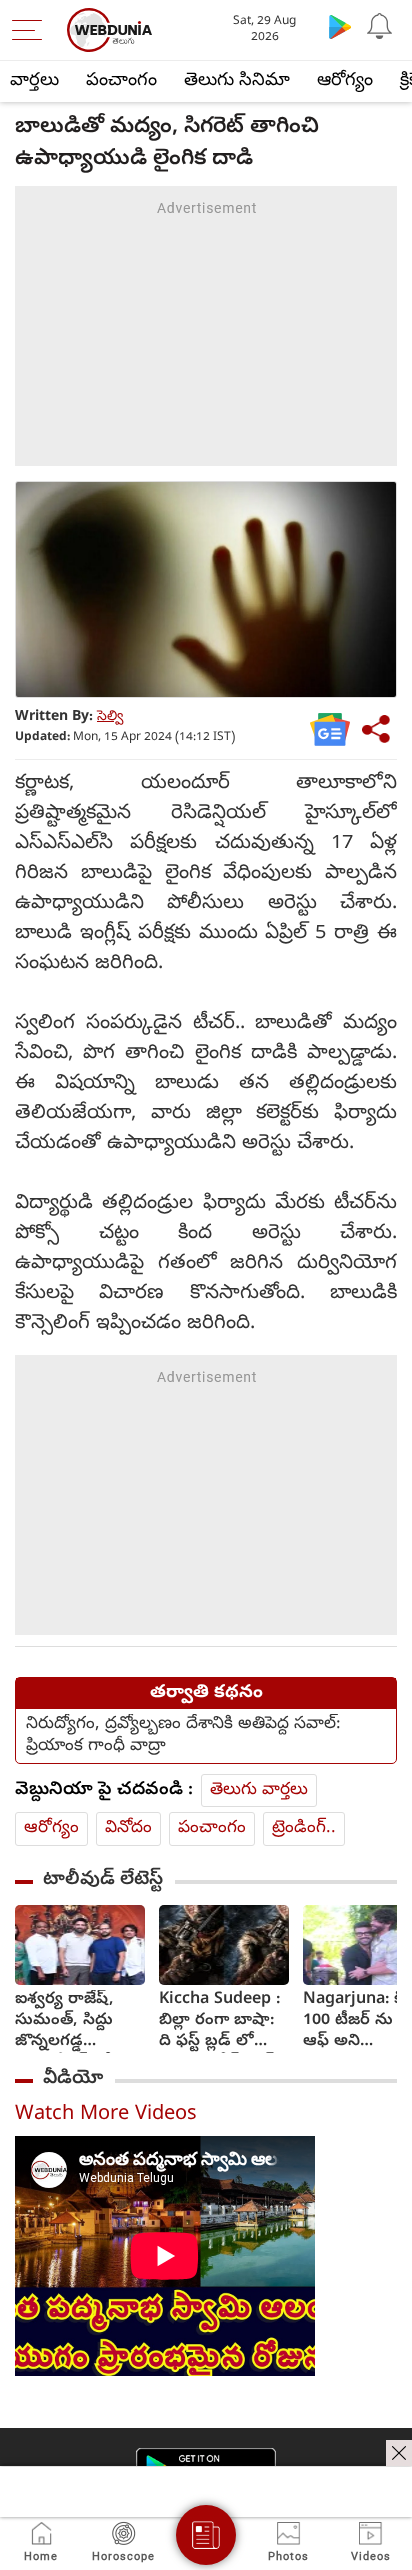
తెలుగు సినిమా (237, 81)
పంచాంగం (121, 81)
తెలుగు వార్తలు (259, 1790)
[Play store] (340, 26)
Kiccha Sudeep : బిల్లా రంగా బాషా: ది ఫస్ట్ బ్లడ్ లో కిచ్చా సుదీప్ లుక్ (219, 2021)
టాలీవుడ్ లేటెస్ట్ (103, 1880)
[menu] (32, 30)
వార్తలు (34, 81)
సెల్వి (110, 717)
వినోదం (128, 1828)
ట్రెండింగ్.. (304, 1828)
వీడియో (73, 2079)
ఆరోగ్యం (345, 81)
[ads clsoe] (399, 2453)
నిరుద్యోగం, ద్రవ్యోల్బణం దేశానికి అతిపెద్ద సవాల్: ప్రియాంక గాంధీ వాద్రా (183, 1736)
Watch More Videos (106, 2115)
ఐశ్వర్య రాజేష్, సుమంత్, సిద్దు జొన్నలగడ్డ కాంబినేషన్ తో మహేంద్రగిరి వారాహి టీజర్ (64, 2021)
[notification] (380, 26)
